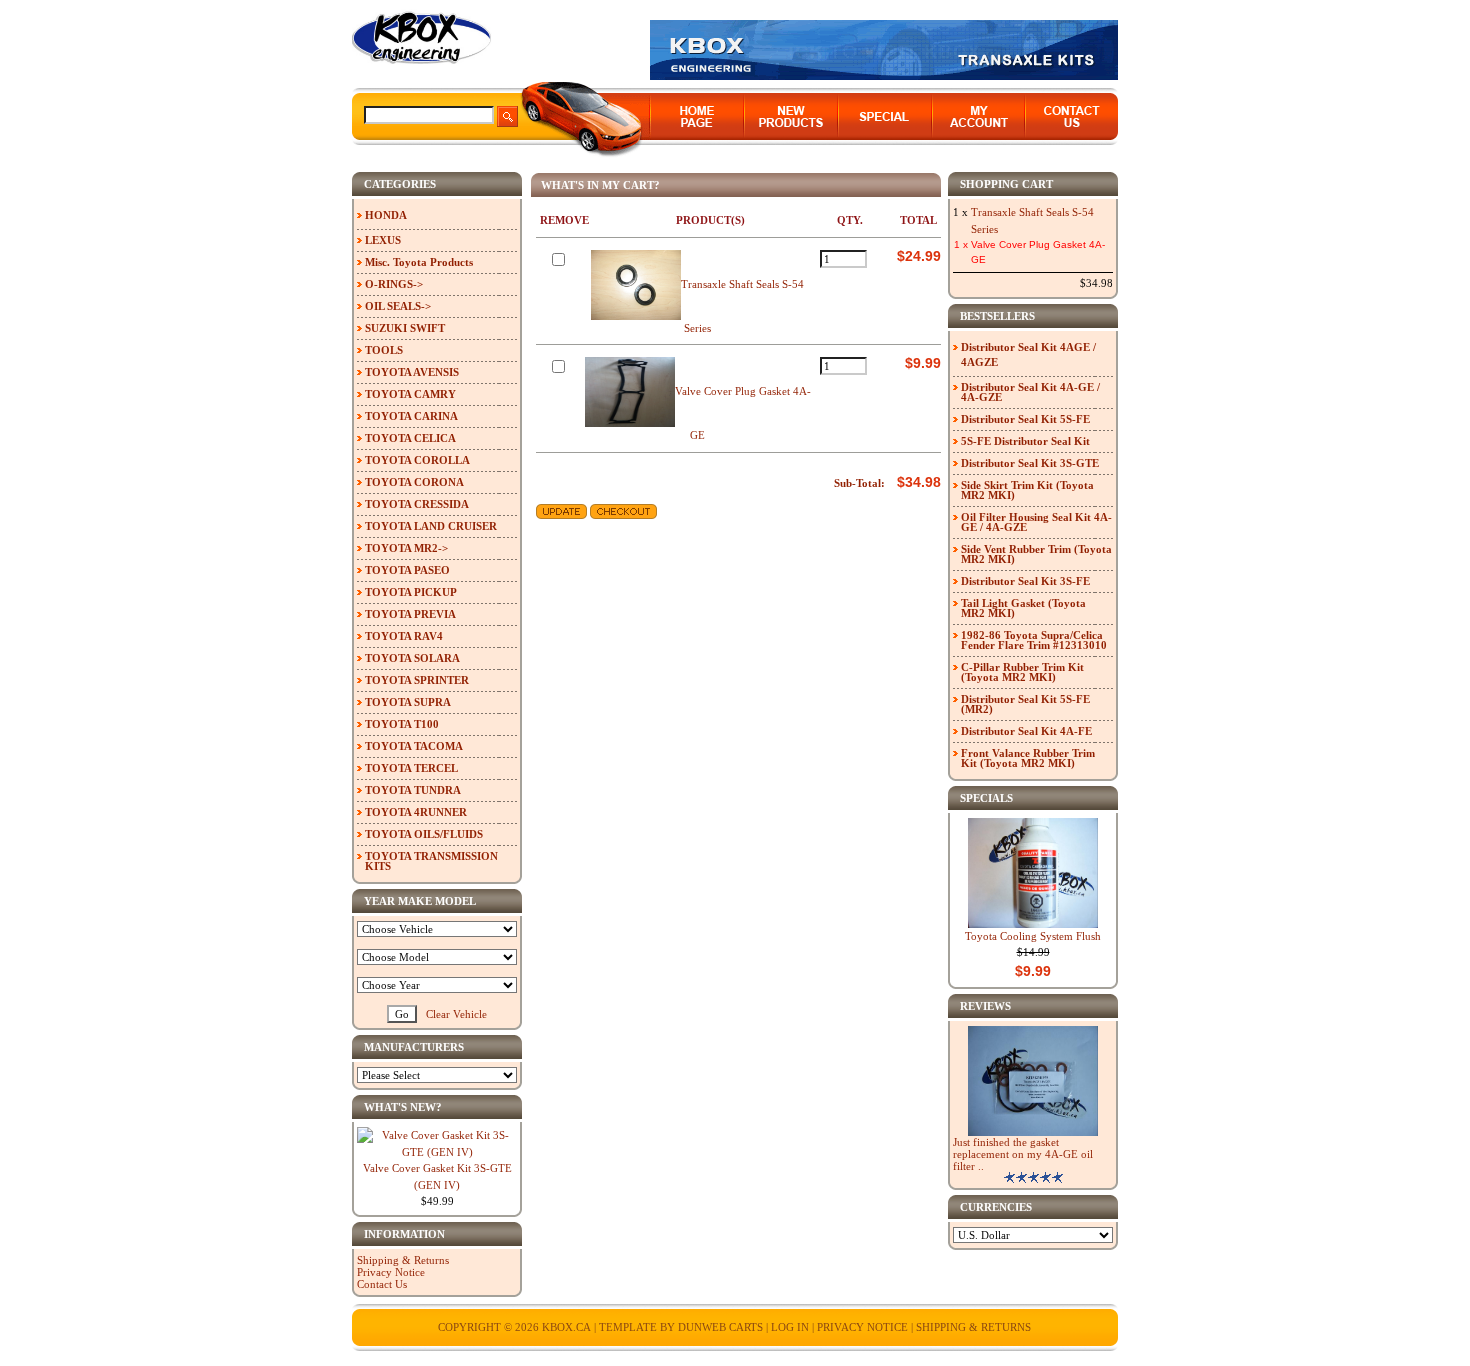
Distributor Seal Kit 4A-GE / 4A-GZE (1030, 392)
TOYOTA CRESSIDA (417, 504)
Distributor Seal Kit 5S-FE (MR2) (1025, 704)
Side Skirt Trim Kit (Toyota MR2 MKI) (1027, 490)
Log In (790, 1327)
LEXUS (383, 240)
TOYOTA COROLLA (417, 460)
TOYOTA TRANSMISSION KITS (431, 861)
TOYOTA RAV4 (404, 636)
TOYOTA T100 (402, 724)
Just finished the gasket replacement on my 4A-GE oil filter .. (1023, 1154)
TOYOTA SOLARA (412, 658)
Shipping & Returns (403, 1260)
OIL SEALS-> (398, 306)
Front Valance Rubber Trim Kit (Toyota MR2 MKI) (1028, 758)
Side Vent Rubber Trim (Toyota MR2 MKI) (1036, 554)
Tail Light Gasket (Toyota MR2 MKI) (1023, 608)
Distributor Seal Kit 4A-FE (1026, 731)
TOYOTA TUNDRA (413, 790)
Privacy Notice (391, 1272)
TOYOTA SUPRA (408, 702)
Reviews (985, 1006)
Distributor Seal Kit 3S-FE (1025, 581)
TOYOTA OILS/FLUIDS (424, 834)
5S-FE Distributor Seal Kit (1025, 441)
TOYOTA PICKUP (411, 592)
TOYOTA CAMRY (410, 394)
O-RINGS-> (394, 284)
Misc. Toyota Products (419, 262)
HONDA (386, 215)
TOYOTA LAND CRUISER (431, 526)
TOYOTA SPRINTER (417, 680)
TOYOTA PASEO (407, 570)
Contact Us (382, 1284)
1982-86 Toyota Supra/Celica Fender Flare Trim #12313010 (1034, 640)
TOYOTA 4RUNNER (416, 812)
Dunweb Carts (722, 1327)
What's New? (403, 1107)
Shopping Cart (1006, 184)
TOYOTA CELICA (410, 438)
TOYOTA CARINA (411, 416)
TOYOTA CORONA (414, 482)
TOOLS (384, 350)
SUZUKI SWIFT (405, 328)
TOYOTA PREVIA (410, 614)
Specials (986, 798)
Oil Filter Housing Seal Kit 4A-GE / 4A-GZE (1036, 522)
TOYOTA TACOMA (414, 746)
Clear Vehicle (456, 1014)
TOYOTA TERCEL (411, 768)
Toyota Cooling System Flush (1033, 936)
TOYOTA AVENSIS (412, 372)
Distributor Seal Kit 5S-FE (1025, 419)
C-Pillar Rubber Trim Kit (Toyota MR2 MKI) (1022, 672)
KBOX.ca (566, 1327)
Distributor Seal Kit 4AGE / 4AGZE (1028, 354)
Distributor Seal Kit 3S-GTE (1030, 463)
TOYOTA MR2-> (406, 548)
